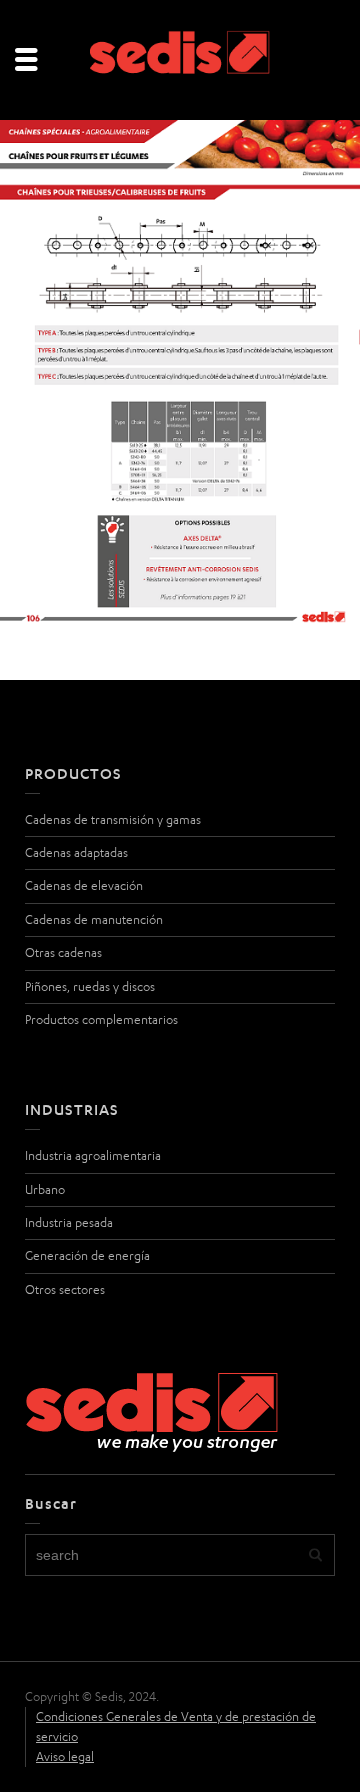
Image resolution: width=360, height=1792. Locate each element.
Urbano (45, 1189)
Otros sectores (65, 1289)
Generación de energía (87, 1255)
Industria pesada (69, 1222)
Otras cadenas (63, 952)
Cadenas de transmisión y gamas (113, 819)
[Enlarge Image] (180, 374)
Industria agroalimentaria (93, 1155)
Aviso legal (65, 1756)
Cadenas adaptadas (76, 852)
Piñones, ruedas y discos (90, 986)
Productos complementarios (101, 1019)
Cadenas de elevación (84, 885)
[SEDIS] (180, 58)
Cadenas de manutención (94, 919)
